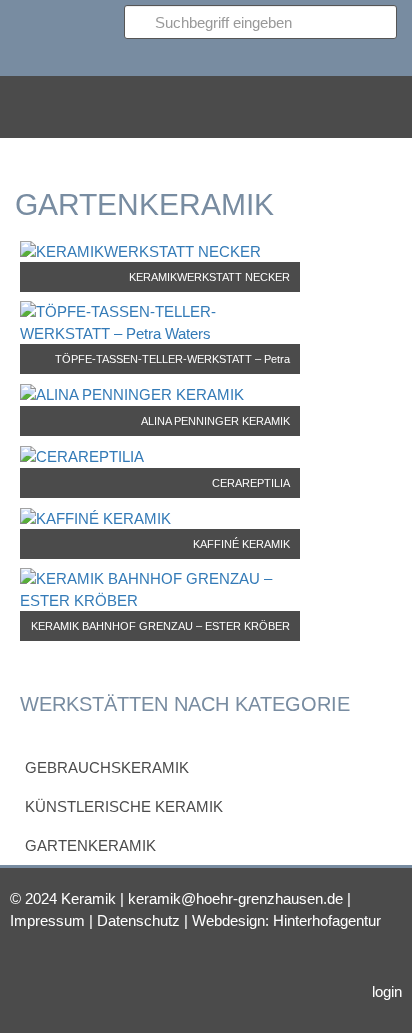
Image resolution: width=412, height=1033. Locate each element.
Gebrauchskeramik (107, 767)
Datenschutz (138, 920)
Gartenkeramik (90, 845)
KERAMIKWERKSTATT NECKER (209, 277)
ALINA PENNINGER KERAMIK (215, 421)
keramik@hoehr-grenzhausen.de (235, 898)
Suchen (177, 56)
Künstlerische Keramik (124, 806)
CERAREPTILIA (251, 483)
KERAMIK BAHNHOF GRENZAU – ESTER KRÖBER (160, 626)
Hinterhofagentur (327, 920)
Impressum (47, 920)
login (387, 991)
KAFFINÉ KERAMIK (241, 544)
